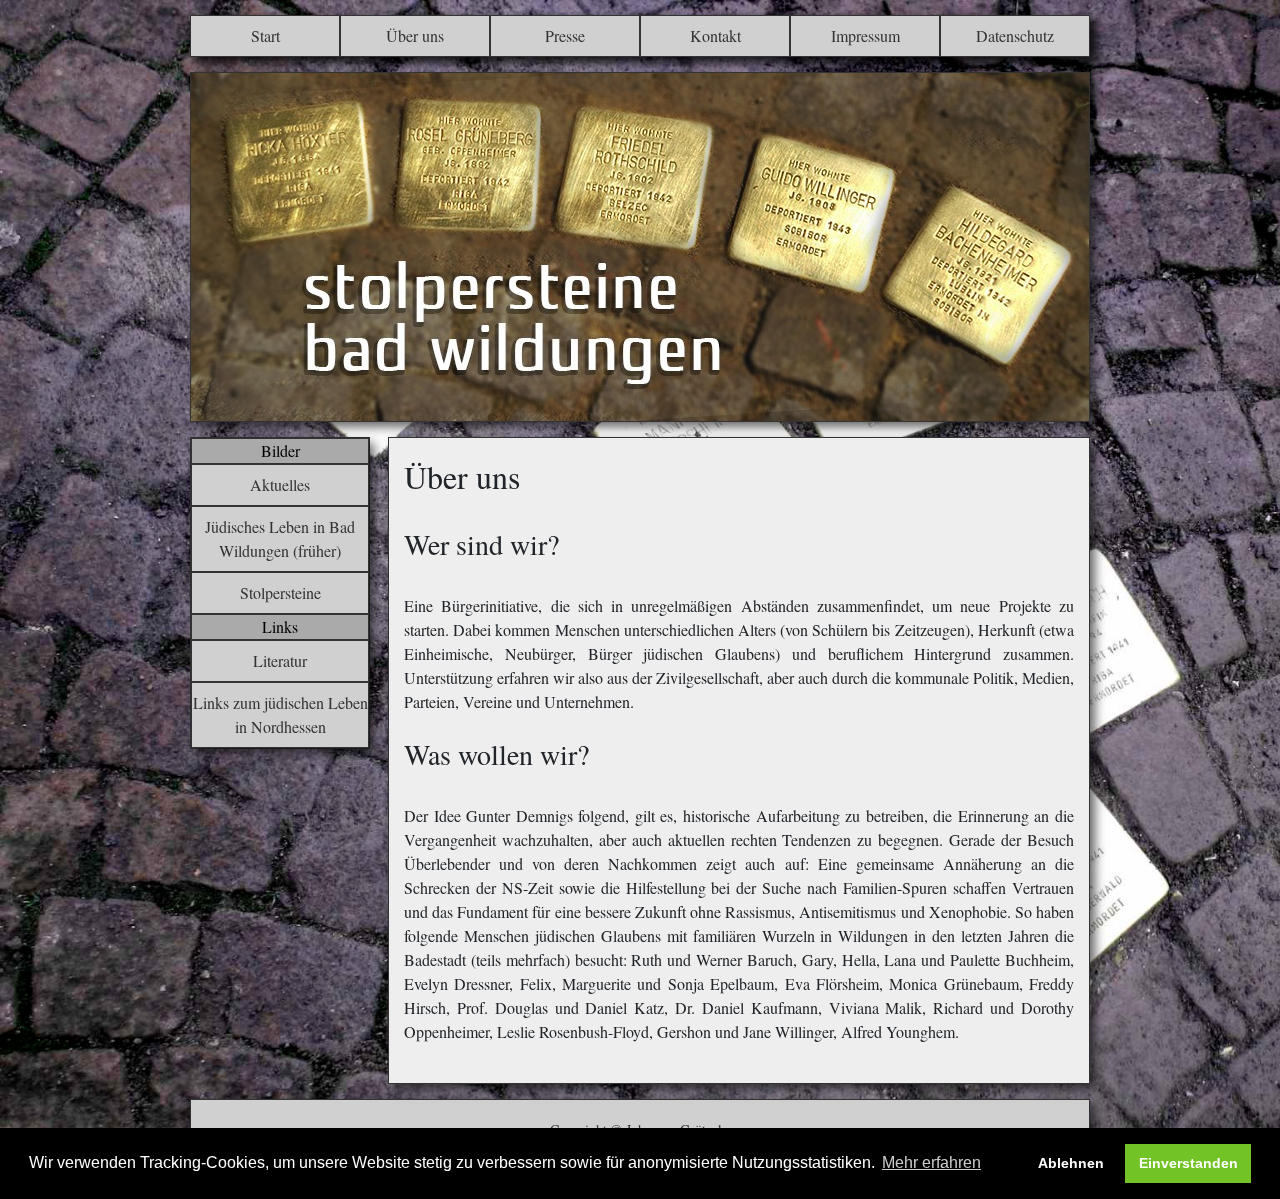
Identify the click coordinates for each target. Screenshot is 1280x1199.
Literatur (280, 660)
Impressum (865, 35)
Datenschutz (1015, 35)
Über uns (415, 35)
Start (265, 35)
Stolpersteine (280, 592)
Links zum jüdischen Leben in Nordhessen (280, 714)
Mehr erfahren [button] (931, 1162)
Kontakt (715, 35)
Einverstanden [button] (1188, 1163)
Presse (565, 35)
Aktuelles (280, 484)
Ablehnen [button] (1071, 1163)
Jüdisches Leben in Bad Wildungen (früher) (280, 538)
